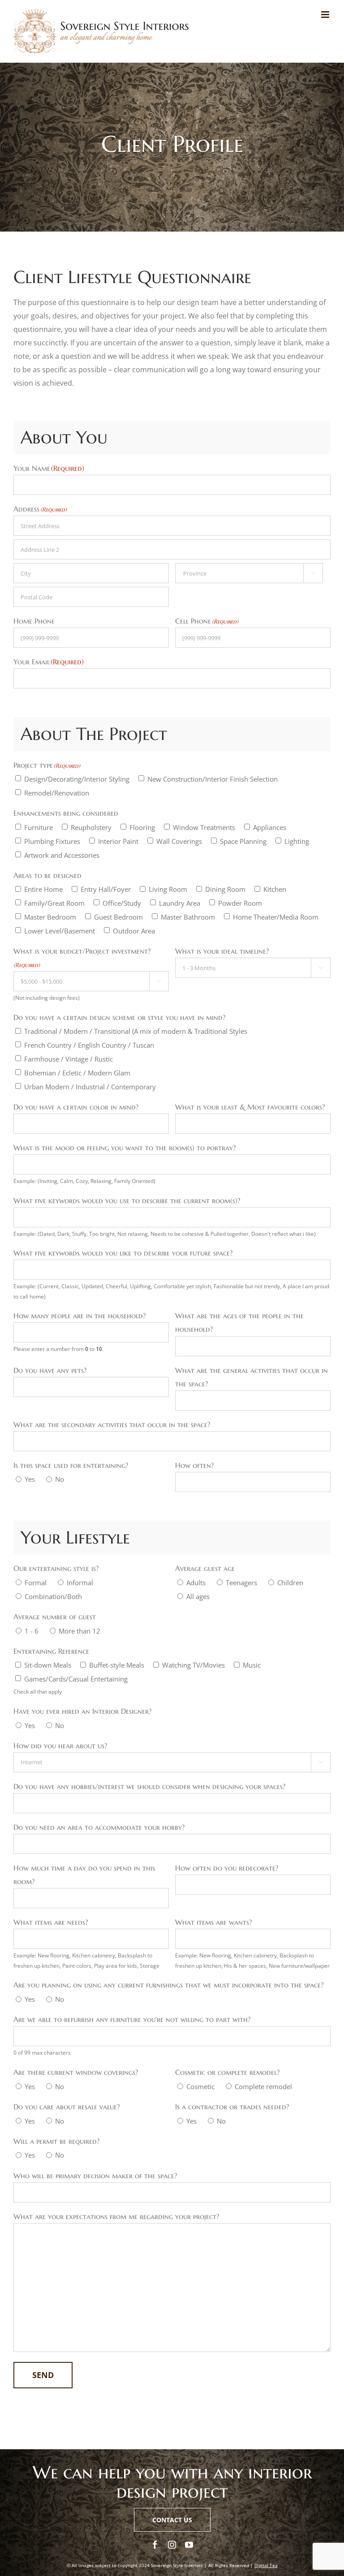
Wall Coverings (179, 841)
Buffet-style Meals (117, 1665)
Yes (30, 1479)
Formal (36, 1583)
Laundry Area (180, 903)
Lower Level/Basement (60, 931)
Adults (196, 1583)
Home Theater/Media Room (276, 917)
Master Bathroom (188, 917)
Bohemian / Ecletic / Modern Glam (77, 1073)
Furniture (39, 827)
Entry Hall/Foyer (106, 889)
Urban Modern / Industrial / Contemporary (90, 1087)
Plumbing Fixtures (52, 841)
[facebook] (155, 2545)
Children (290, 1583)
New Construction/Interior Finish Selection (213, 779)
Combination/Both (53, 1596)
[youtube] (189, 2545)
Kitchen (275, 889)
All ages (198, 1596)
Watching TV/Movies (193, 1665)
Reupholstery (91, 827)
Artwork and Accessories (62, 855)
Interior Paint (118, 841)
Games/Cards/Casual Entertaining (76, 1679)
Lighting (297, 841)
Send (43, 2375)
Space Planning (243, 841)
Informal (80, 1583)
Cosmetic (200, 2086)
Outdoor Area (134, 931)
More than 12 (80, 1631)
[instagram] (172, 2545)
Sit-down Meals (48, 1665)
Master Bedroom (50, 917)
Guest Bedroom (118, 917)
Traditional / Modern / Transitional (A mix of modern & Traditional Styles (136, 1031)
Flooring (142, 827)
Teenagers (241, 1583)
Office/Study (122, 903)
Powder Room (240, 903)
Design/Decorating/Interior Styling (77, 779)
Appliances (270, 827)
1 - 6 (32, 1631)
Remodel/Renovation (57, 793)
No (60, 1479)
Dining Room (225, 889)
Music (252, 1665)
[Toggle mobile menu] (326, 15)
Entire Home (43, 889)
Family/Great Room (54, 903)
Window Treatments (204, 827)
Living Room (168, 889)
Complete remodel (263, 2086)
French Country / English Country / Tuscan (89, 1045)
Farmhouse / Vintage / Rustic (69, 1059)
